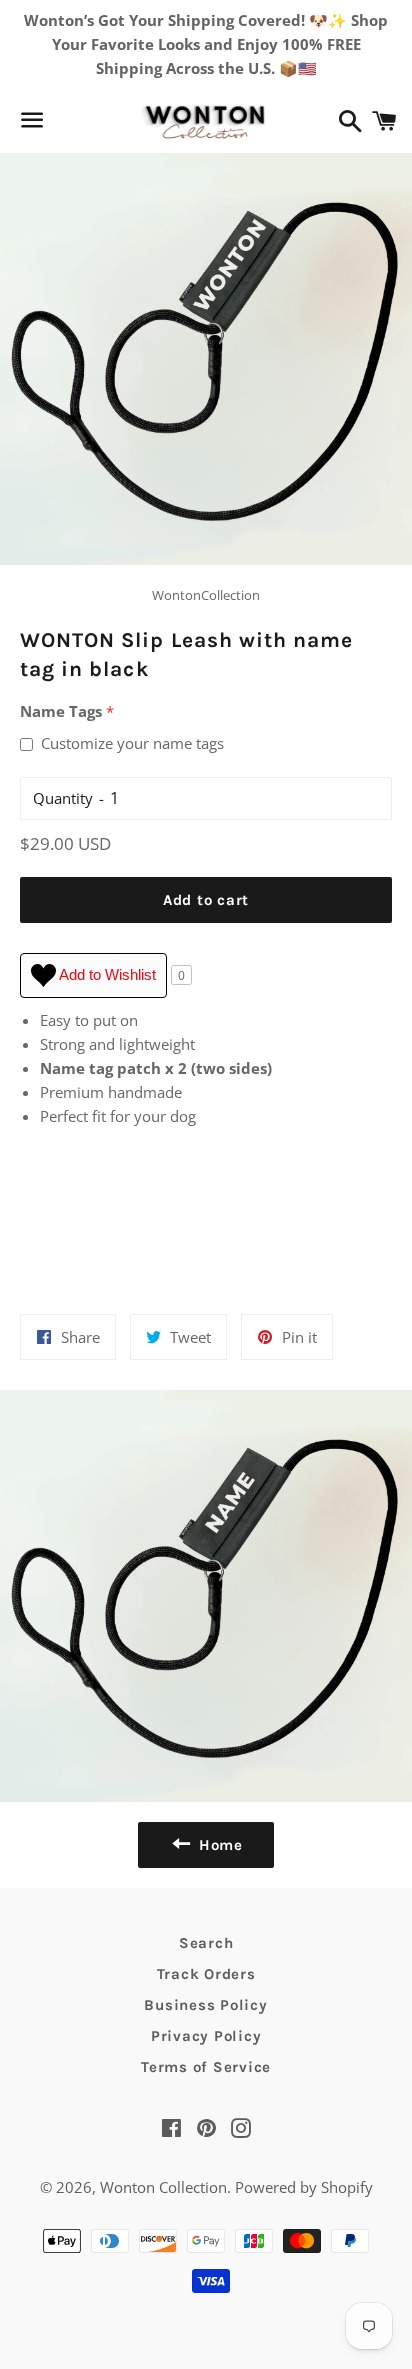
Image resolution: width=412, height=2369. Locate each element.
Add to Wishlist (106, 974)
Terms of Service (206, 2067)
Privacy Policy (206, 2036)
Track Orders (206, 1974)
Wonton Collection (163, 2187)
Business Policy (205, 2005)
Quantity (63, 798)
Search (206, 1943)
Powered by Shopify (304, 2187)
